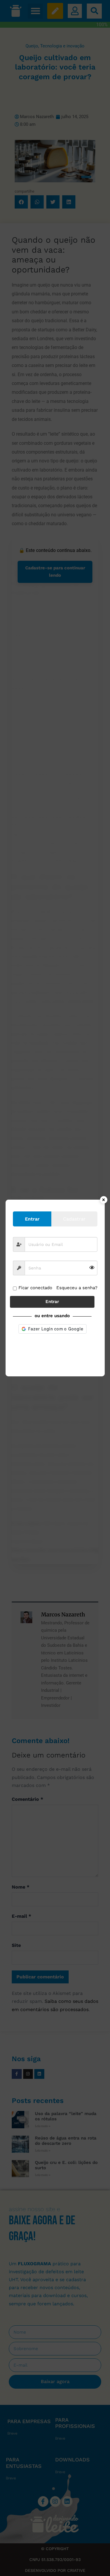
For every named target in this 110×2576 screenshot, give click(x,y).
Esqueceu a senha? (77, 1288)
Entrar (52, 1302)
